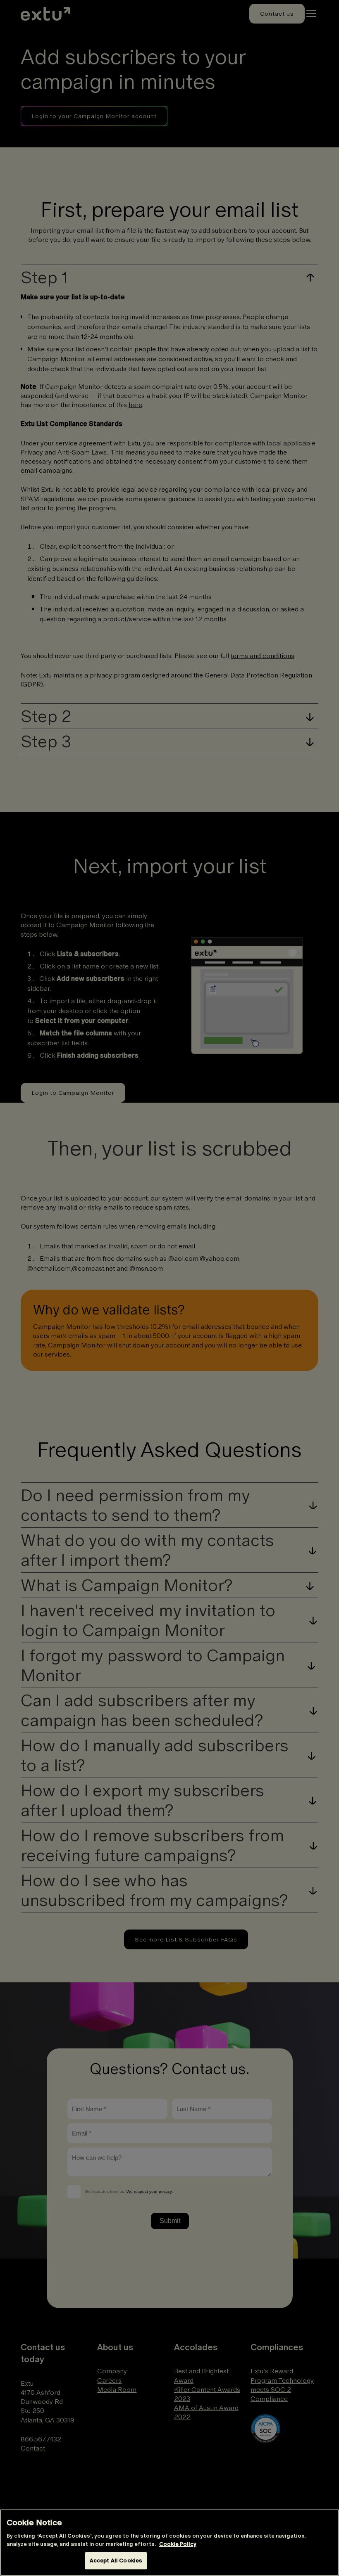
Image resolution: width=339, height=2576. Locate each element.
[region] (169, 2543)
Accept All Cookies (116, 2561)
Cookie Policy (178, 2544)
